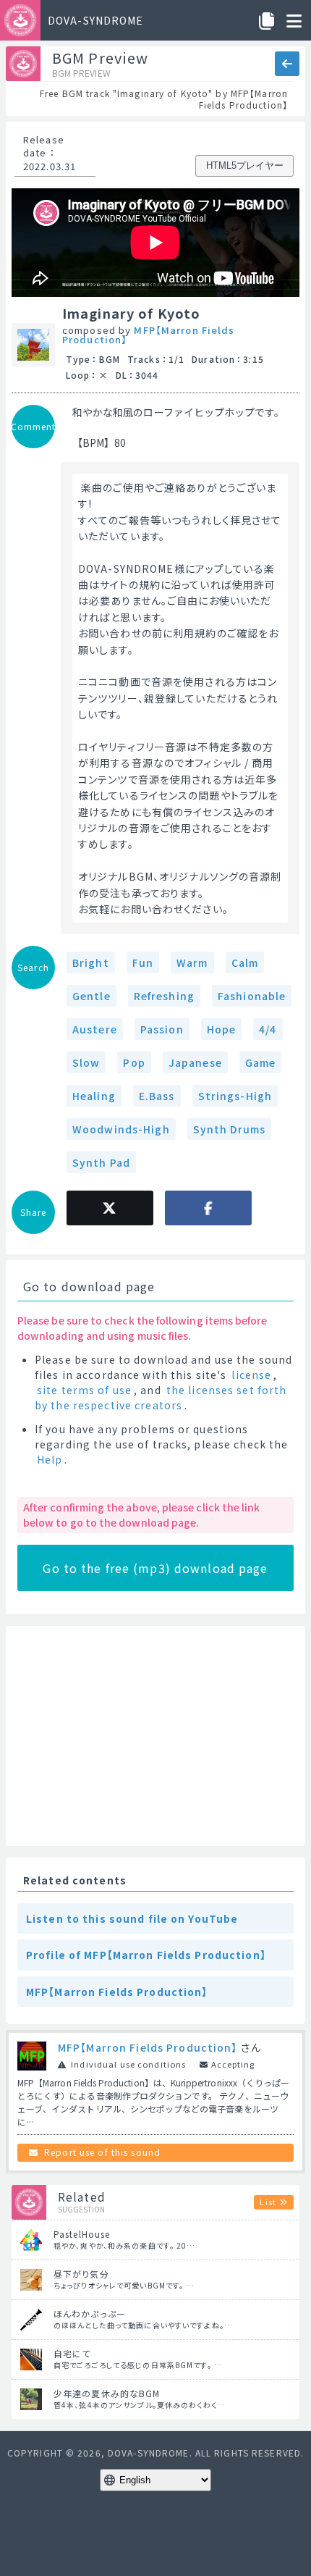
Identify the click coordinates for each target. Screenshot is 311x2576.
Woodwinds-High (121, 1129)
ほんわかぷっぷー (90, 2313)
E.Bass (157, 1096)
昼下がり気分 (81, 2274)
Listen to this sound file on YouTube (132, 1918)
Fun (143, 962)
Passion (162, 1029)
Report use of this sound (102, 2152)
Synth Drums (229, 1129)
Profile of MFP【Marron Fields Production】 (146, 1955)
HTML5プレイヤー (245, 165)
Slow (86, 1062)
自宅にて (72, 2353)
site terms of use (84, 1390)
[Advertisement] (155, 1736)
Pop (134, 1062)
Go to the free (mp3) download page (155, 1568)
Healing (94, 1096)
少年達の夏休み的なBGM (107, 2393)
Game (260, 1062)
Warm (192, 962)
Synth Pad (101, 1162)
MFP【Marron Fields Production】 (149, 335)
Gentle (91, 996)
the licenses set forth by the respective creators (161, 1397)
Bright (91, 962)
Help (50, 1459)
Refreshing (164, 996)
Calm (245, 962)
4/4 (268, 1029)
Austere (95, 1029)
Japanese (195, 1062)
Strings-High (235, 1096)
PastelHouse (82, 2234)
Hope (221, 1029)
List (268, 2202)
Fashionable (252, 996)
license (251, 1375)
